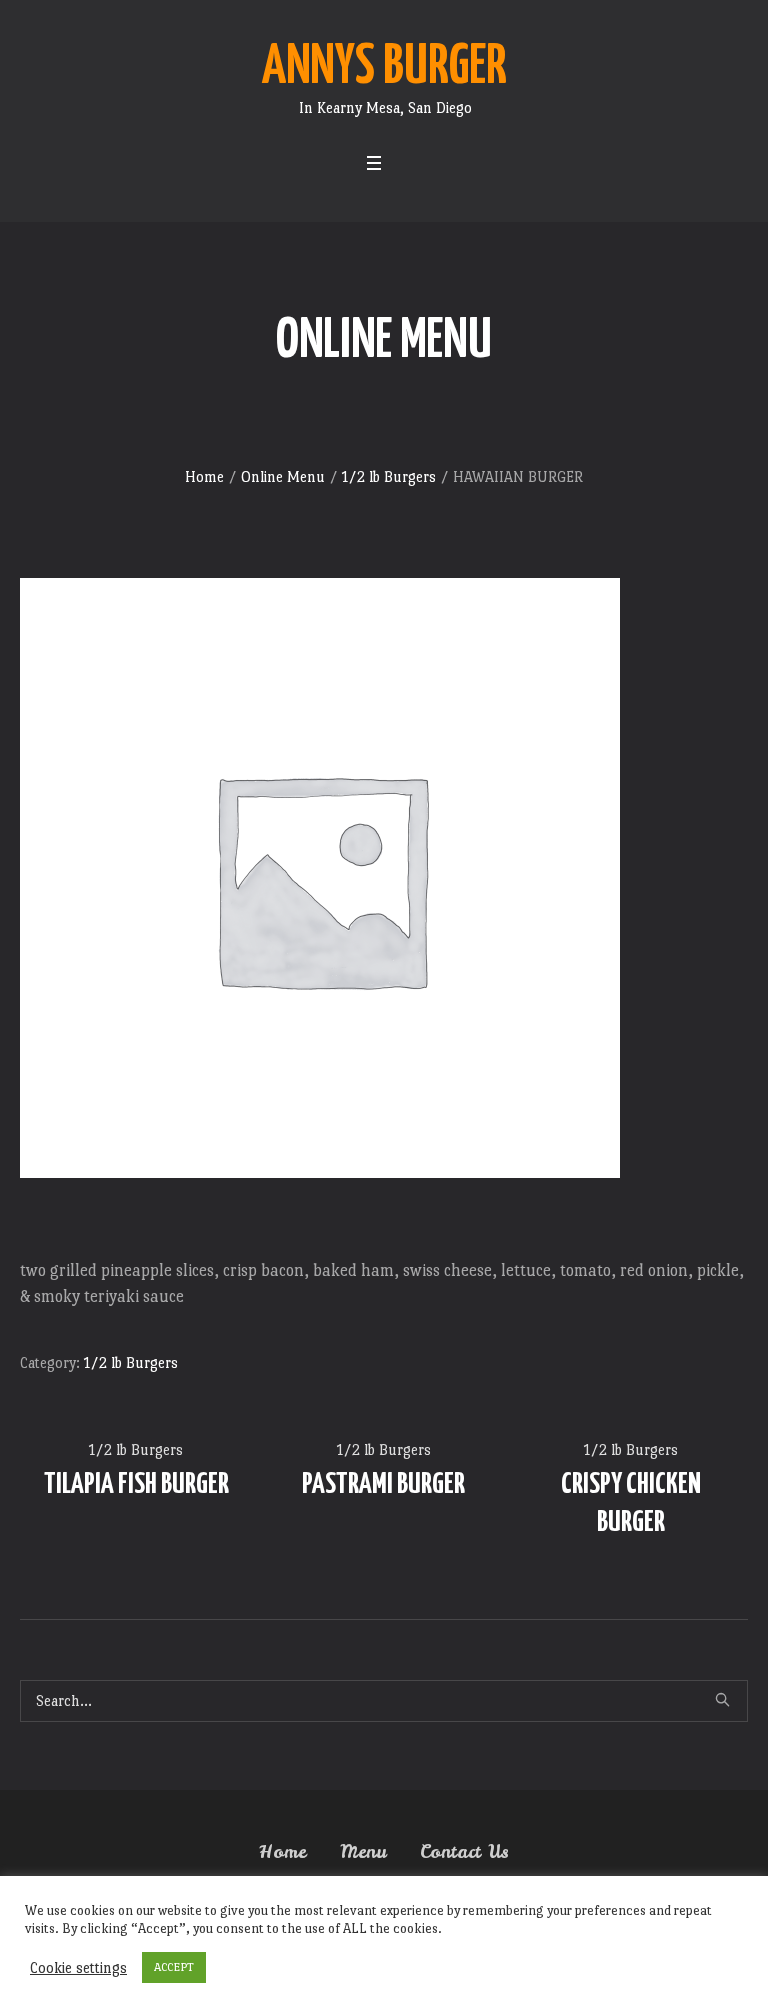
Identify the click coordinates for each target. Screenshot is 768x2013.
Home (204, 476)
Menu (363, 1852)
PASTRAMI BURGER (383, 1485)
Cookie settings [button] (78, 1967)
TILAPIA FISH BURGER (136, 1485)
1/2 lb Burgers (389, 476)
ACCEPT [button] (174, 1967)
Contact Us (464, 1852)
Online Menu (283, 476)
